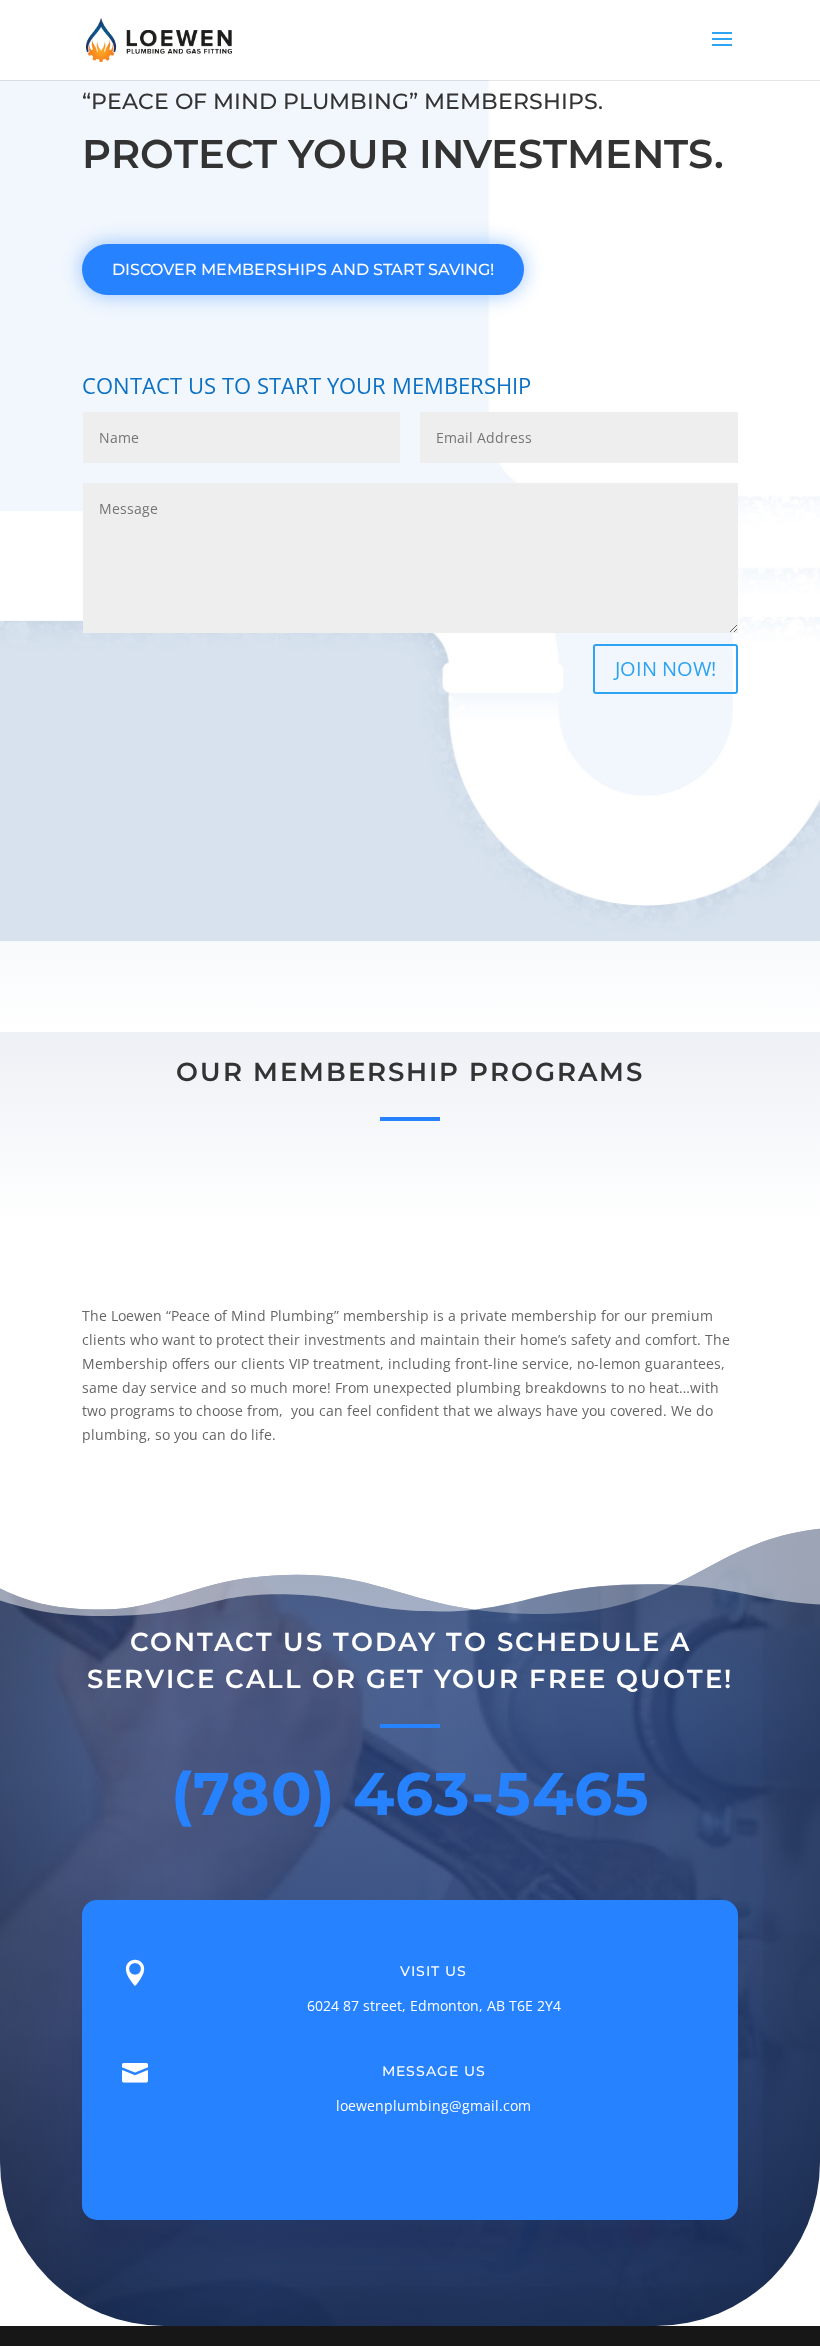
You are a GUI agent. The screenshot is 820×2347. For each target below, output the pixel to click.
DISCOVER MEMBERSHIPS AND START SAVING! (303, 269)
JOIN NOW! (665, 668)
